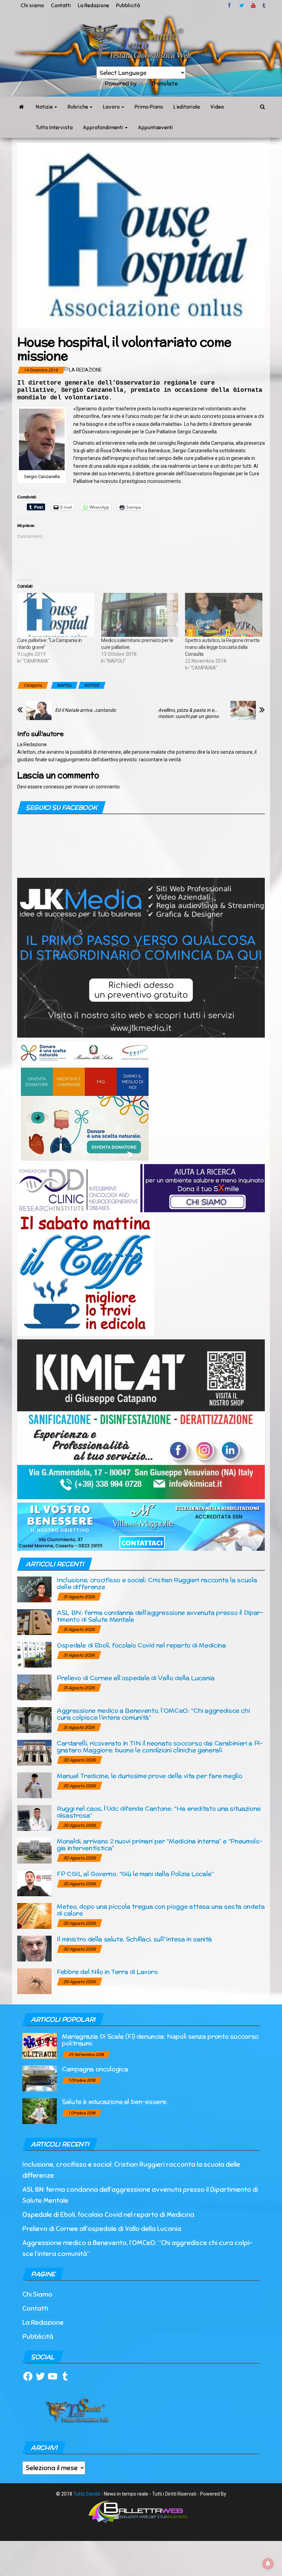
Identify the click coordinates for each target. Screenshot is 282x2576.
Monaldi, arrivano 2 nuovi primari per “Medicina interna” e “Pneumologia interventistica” (160, 1844)
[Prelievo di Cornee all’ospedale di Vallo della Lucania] (34, 1687)
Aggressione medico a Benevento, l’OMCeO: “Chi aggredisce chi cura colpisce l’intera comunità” (153, 1714)
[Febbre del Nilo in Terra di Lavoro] (34, 1981)
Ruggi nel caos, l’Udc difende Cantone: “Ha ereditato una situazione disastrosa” (159, 1812)
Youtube (253, 5)
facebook (230, 5)
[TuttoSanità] (21, 107)
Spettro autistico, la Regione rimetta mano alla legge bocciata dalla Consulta (222, 647)
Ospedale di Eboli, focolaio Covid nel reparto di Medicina (141, 1645)
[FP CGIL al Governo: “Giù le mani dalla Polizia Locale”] (34, 1883)
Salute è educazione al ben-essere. (115, 2102)
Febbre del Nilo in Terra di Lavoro (107, 1972)
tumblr (264, 5)
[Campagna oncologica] (40, 2078)
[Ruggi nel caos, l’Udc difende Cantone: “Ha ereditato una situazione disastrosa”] (34, 1818)
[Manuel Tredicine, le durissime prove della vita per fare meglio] (34, 1785)
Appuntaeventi (155, 128)
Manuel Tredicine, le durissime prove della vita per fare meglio (149, 1776)
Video (217, 107)
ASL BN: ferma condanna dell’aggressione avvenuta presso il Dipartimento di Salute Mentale (160, 1616)
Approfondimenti (104, 128)
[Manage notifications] (268, 2564)
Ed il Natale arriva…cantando (85, 710)
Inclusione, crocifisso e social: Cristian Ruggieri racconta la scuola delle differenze (157, 1583)
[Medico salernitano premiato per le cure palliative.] (140, 615)
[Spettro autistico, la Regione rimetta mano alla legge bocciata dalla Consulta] (224, 615)
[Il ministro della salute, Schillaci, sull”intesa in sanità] (34, 1948)
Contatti (61, 5)
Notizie (45, 107)
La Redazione (93, 5)
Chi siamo (32, 5)
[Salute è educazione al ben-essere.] (40, 2111)
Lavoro (112, 107)
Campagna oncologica (95, 2069)
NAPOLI (64, 685)
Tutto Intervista (54, 128)
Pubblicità (128, 5)
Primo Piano (149, 107)
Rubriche (78, 107)
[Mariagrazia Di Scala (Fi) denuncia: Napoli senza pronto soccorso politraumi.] (40, 2046)
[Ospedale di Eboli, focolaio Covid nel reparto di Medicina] (34, 1654)
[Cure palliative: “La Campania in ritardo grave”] (56, 615)
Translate (164, 83)
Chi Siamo (37, 2294)
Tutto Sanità (87, 2494)
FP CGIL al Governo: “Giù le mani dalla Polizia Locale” (135, 1874)
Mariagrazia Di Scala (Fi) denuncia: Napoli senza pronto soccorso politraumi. (160, 2040)
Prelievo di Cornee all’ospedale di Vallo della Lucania (136, 1678)
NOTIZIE (92, 685)
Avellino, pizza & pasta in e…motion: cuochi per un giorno (188, 713)
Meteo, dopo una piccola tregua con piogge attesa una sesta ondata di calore (161, 1910)
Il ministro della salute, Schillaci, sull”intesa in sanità (134, 1939)
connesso (54, 787)
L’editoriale (187, 107)
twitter (242, 5)
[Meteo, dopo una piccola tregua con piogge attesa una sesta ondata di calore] (34, 1916)
